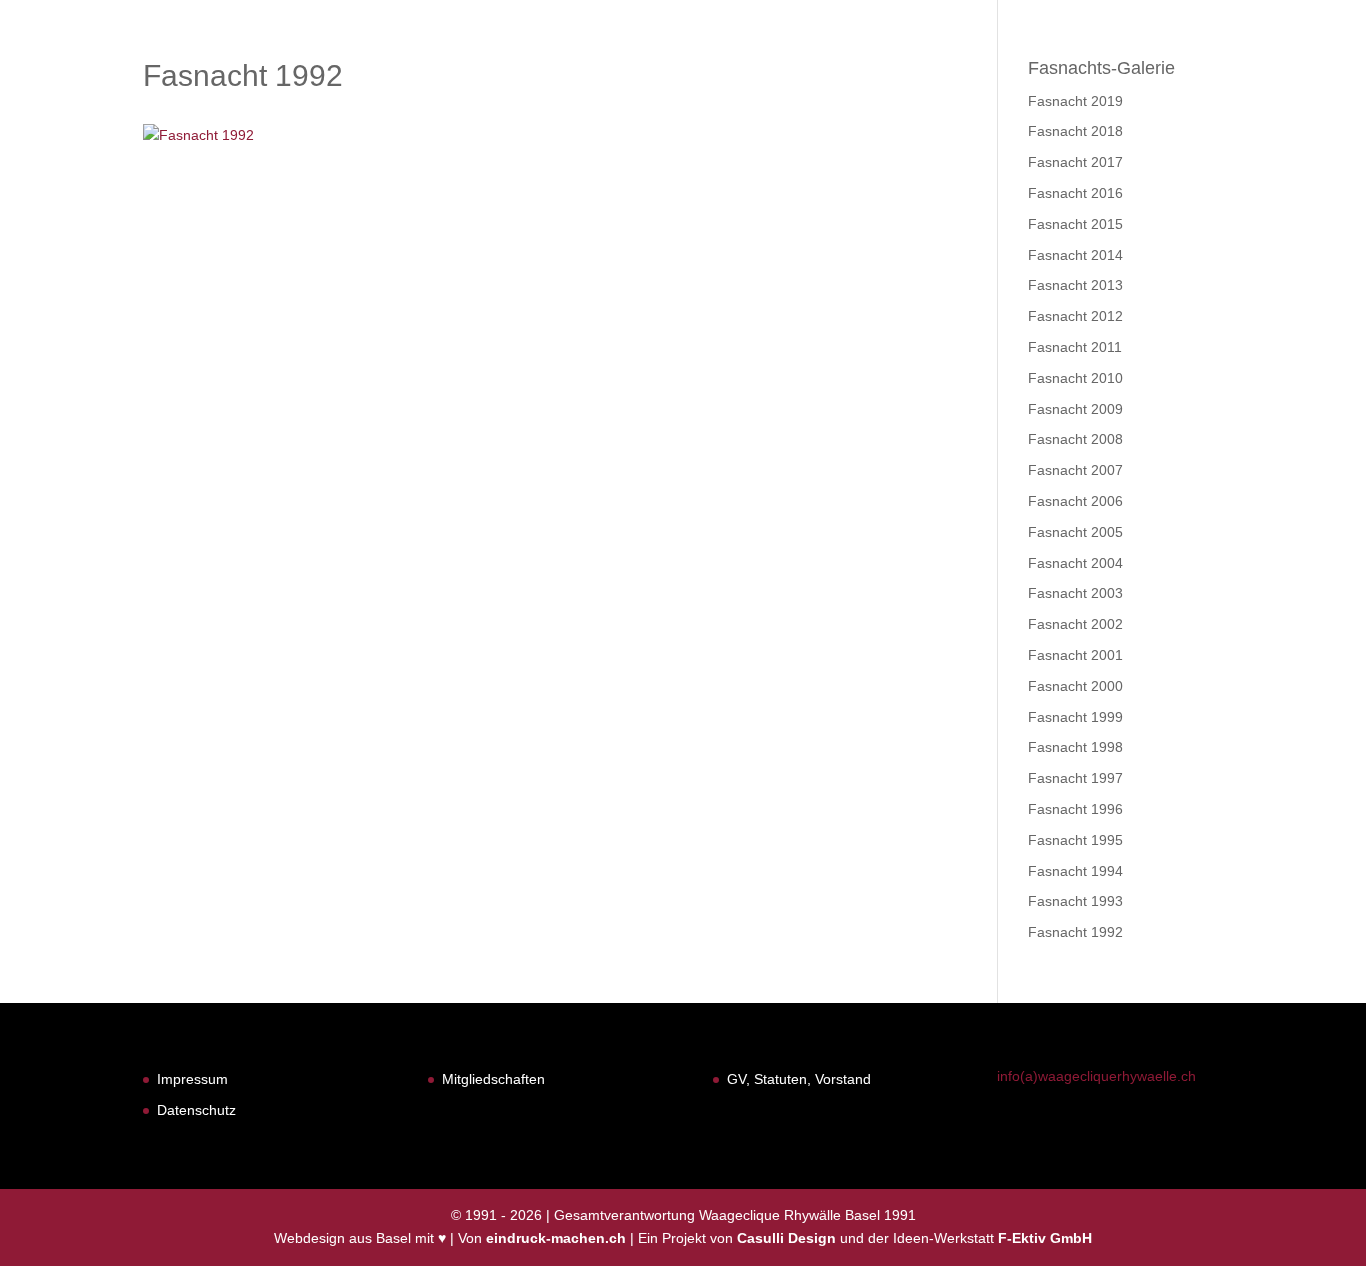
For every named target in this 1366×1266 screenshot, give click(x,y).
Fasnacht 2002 (1075, 624)
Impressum (192, 1079)
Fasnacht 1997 (1075, 778)
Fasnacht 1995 (1075, 840)
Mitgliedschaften (493, 1079)
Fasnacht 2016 (1075, 193)
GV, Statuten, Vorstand (799, 1079)
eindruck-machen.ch (556, 1238)
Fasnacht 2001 (1075, 655)
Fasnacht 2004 (1075, 563)
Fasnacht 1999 (1075, 717)
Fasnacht (826, 67)
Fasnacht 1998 (1075, 747)
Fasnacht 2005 (1075, 532)
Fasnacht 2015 (1075, 224)
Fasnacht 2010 (1075, 378)
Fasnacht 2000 (1075, 686)
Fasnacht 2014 (1075, 255)
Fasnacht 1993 (1075, 901)
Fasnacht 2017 (1075, 162)
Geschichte (943, 67)
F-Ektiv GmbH (1045, 1238)
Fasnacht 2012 (1075, 316)
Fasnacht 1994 (1075, 871)
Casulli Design (786, 1238)
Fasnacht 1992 (1075, 932)
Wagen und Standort (1109, 67)
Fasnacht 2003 (1075, 593)
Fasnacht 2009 (1075, 409)
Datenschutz (196, 1110)
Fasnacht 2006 (1075, 501)
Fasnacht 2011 (1075, 347)
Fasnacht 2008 (1075, 439)
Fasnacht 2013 (1075, 285)
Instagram (1290, 67)
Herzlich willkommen (666, 67)
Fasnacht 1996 (1075, 809)
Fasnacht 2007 (1075, 470)
